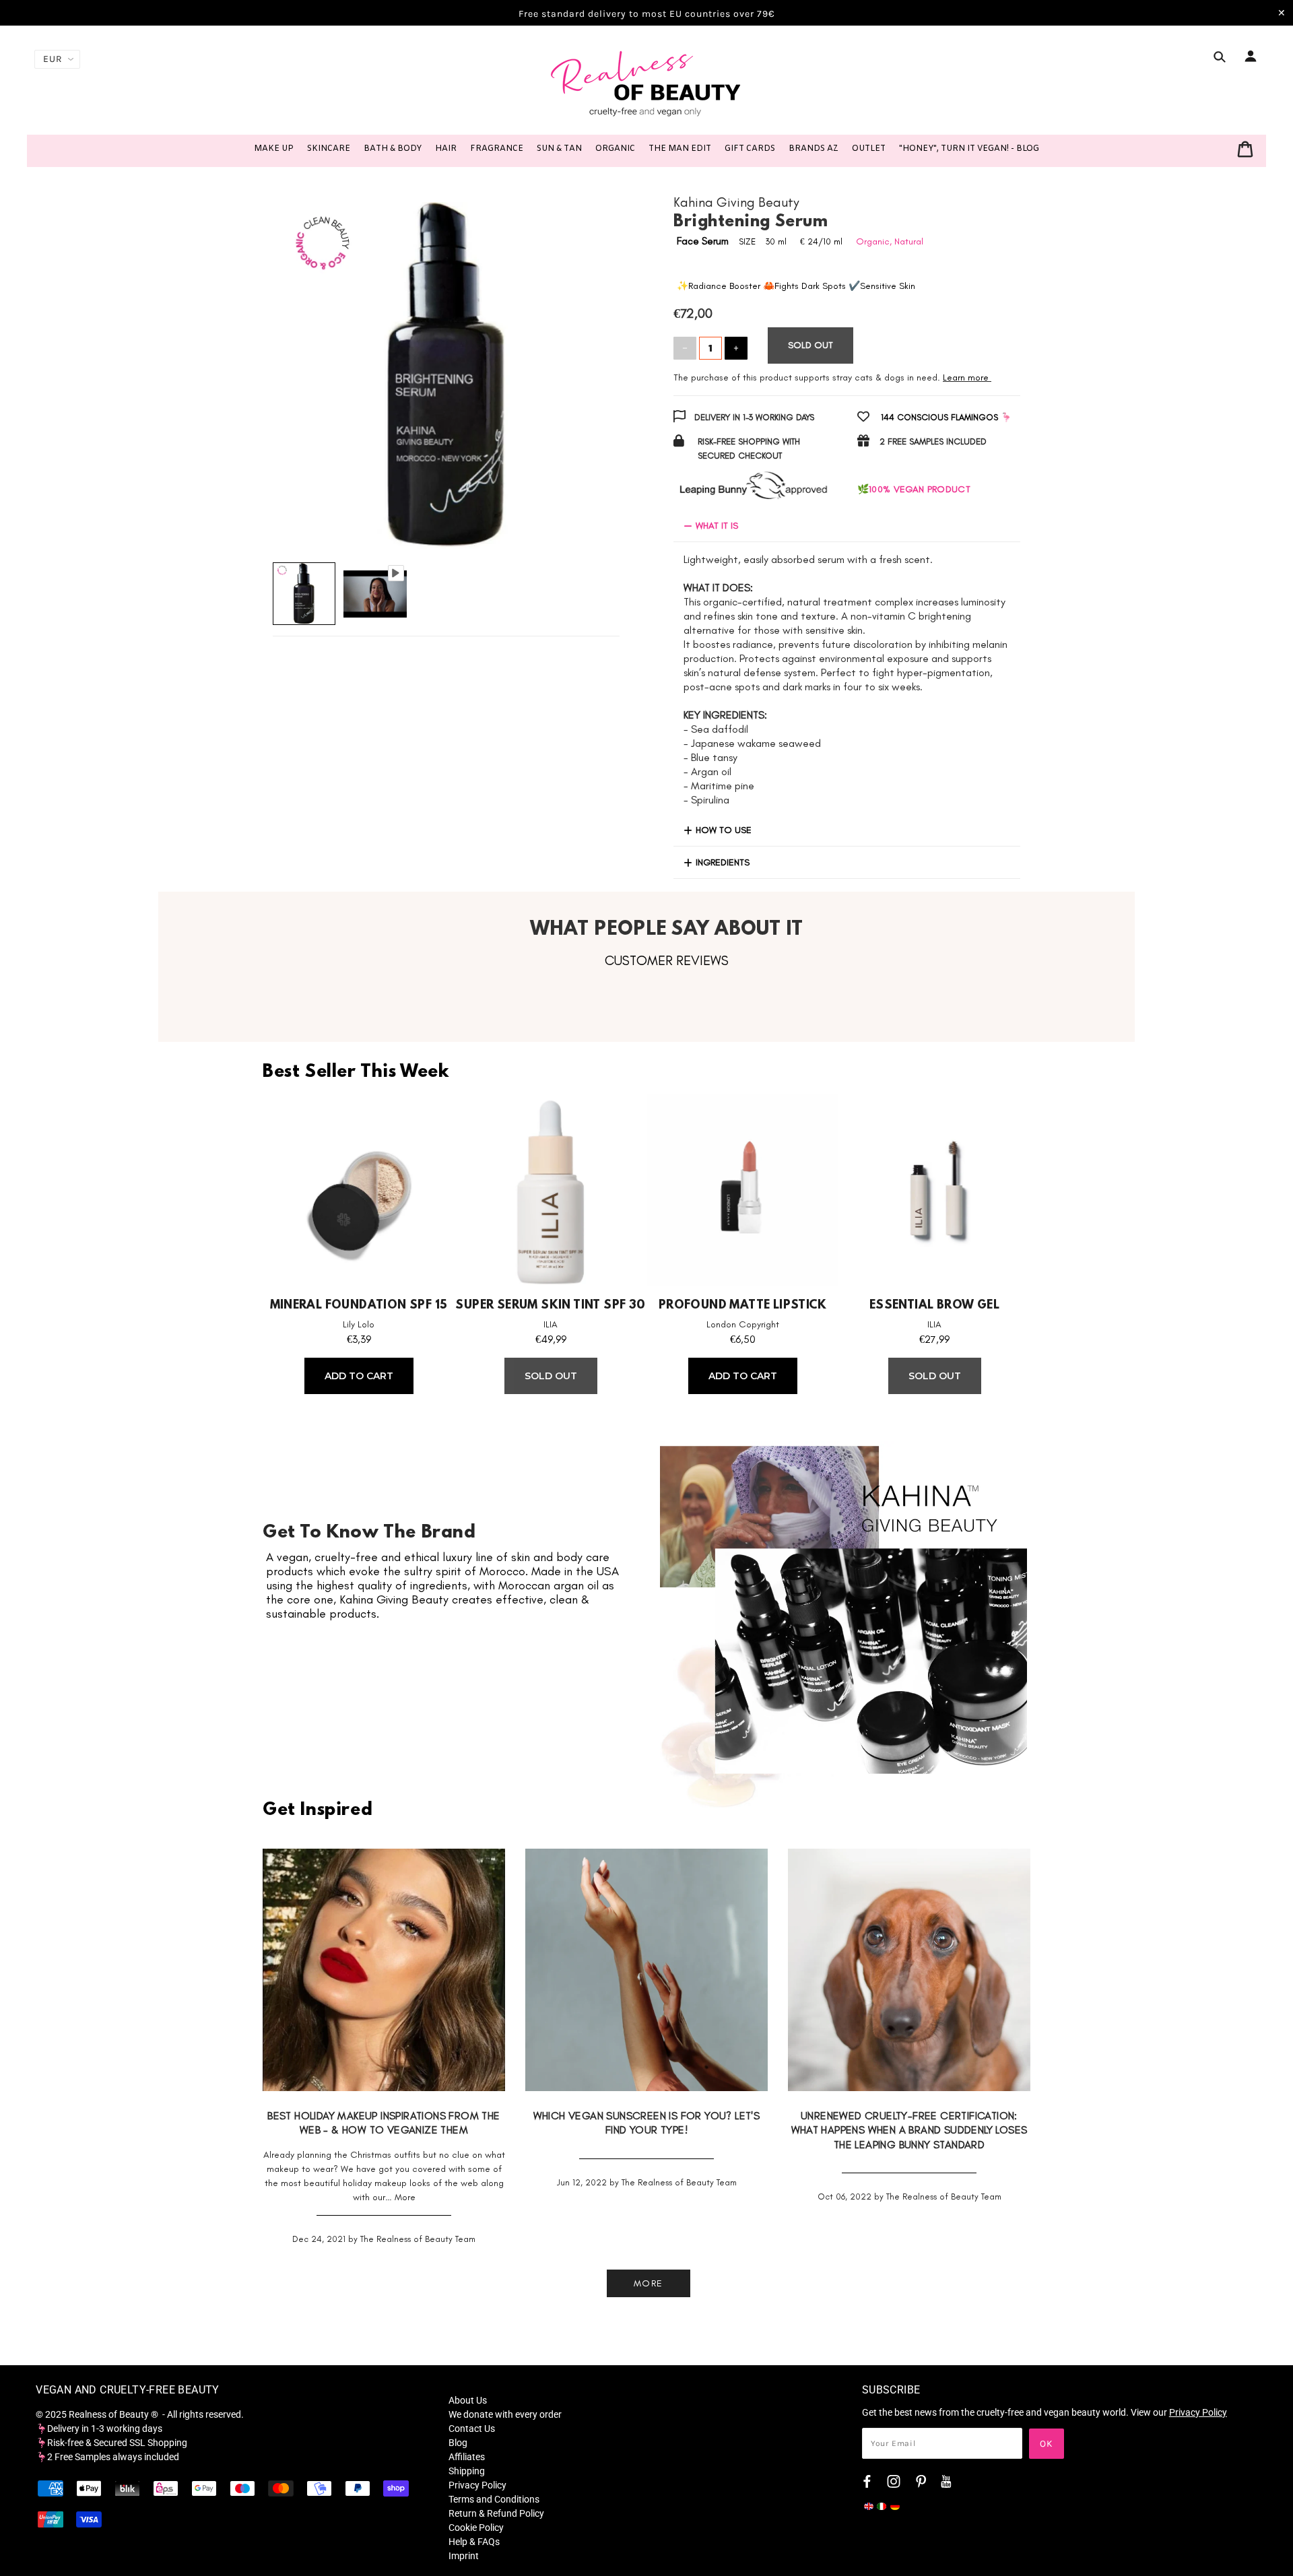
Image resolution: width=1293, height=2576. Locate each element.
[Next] (590, 362)
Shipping (467, 2471)
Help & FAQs (474, 2542)
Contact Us (472, 2429)
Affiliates (467, 2457)
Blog (458, 2443)
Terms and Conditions (494, 2499)
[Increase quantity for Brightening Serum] (736, 348)
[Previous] (302, 362)
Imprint (464, 2556)
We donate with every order (505, 2414)
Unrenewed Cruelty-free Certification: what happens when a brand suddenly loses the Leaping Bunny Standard (909, 2130)
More (405, 2197)
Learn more (966, 377)
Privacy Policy (477, 2485)
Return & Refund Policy (496, 2513)
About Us (468, 2400)
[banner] (646, 83)
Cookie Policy (476, 2528)
